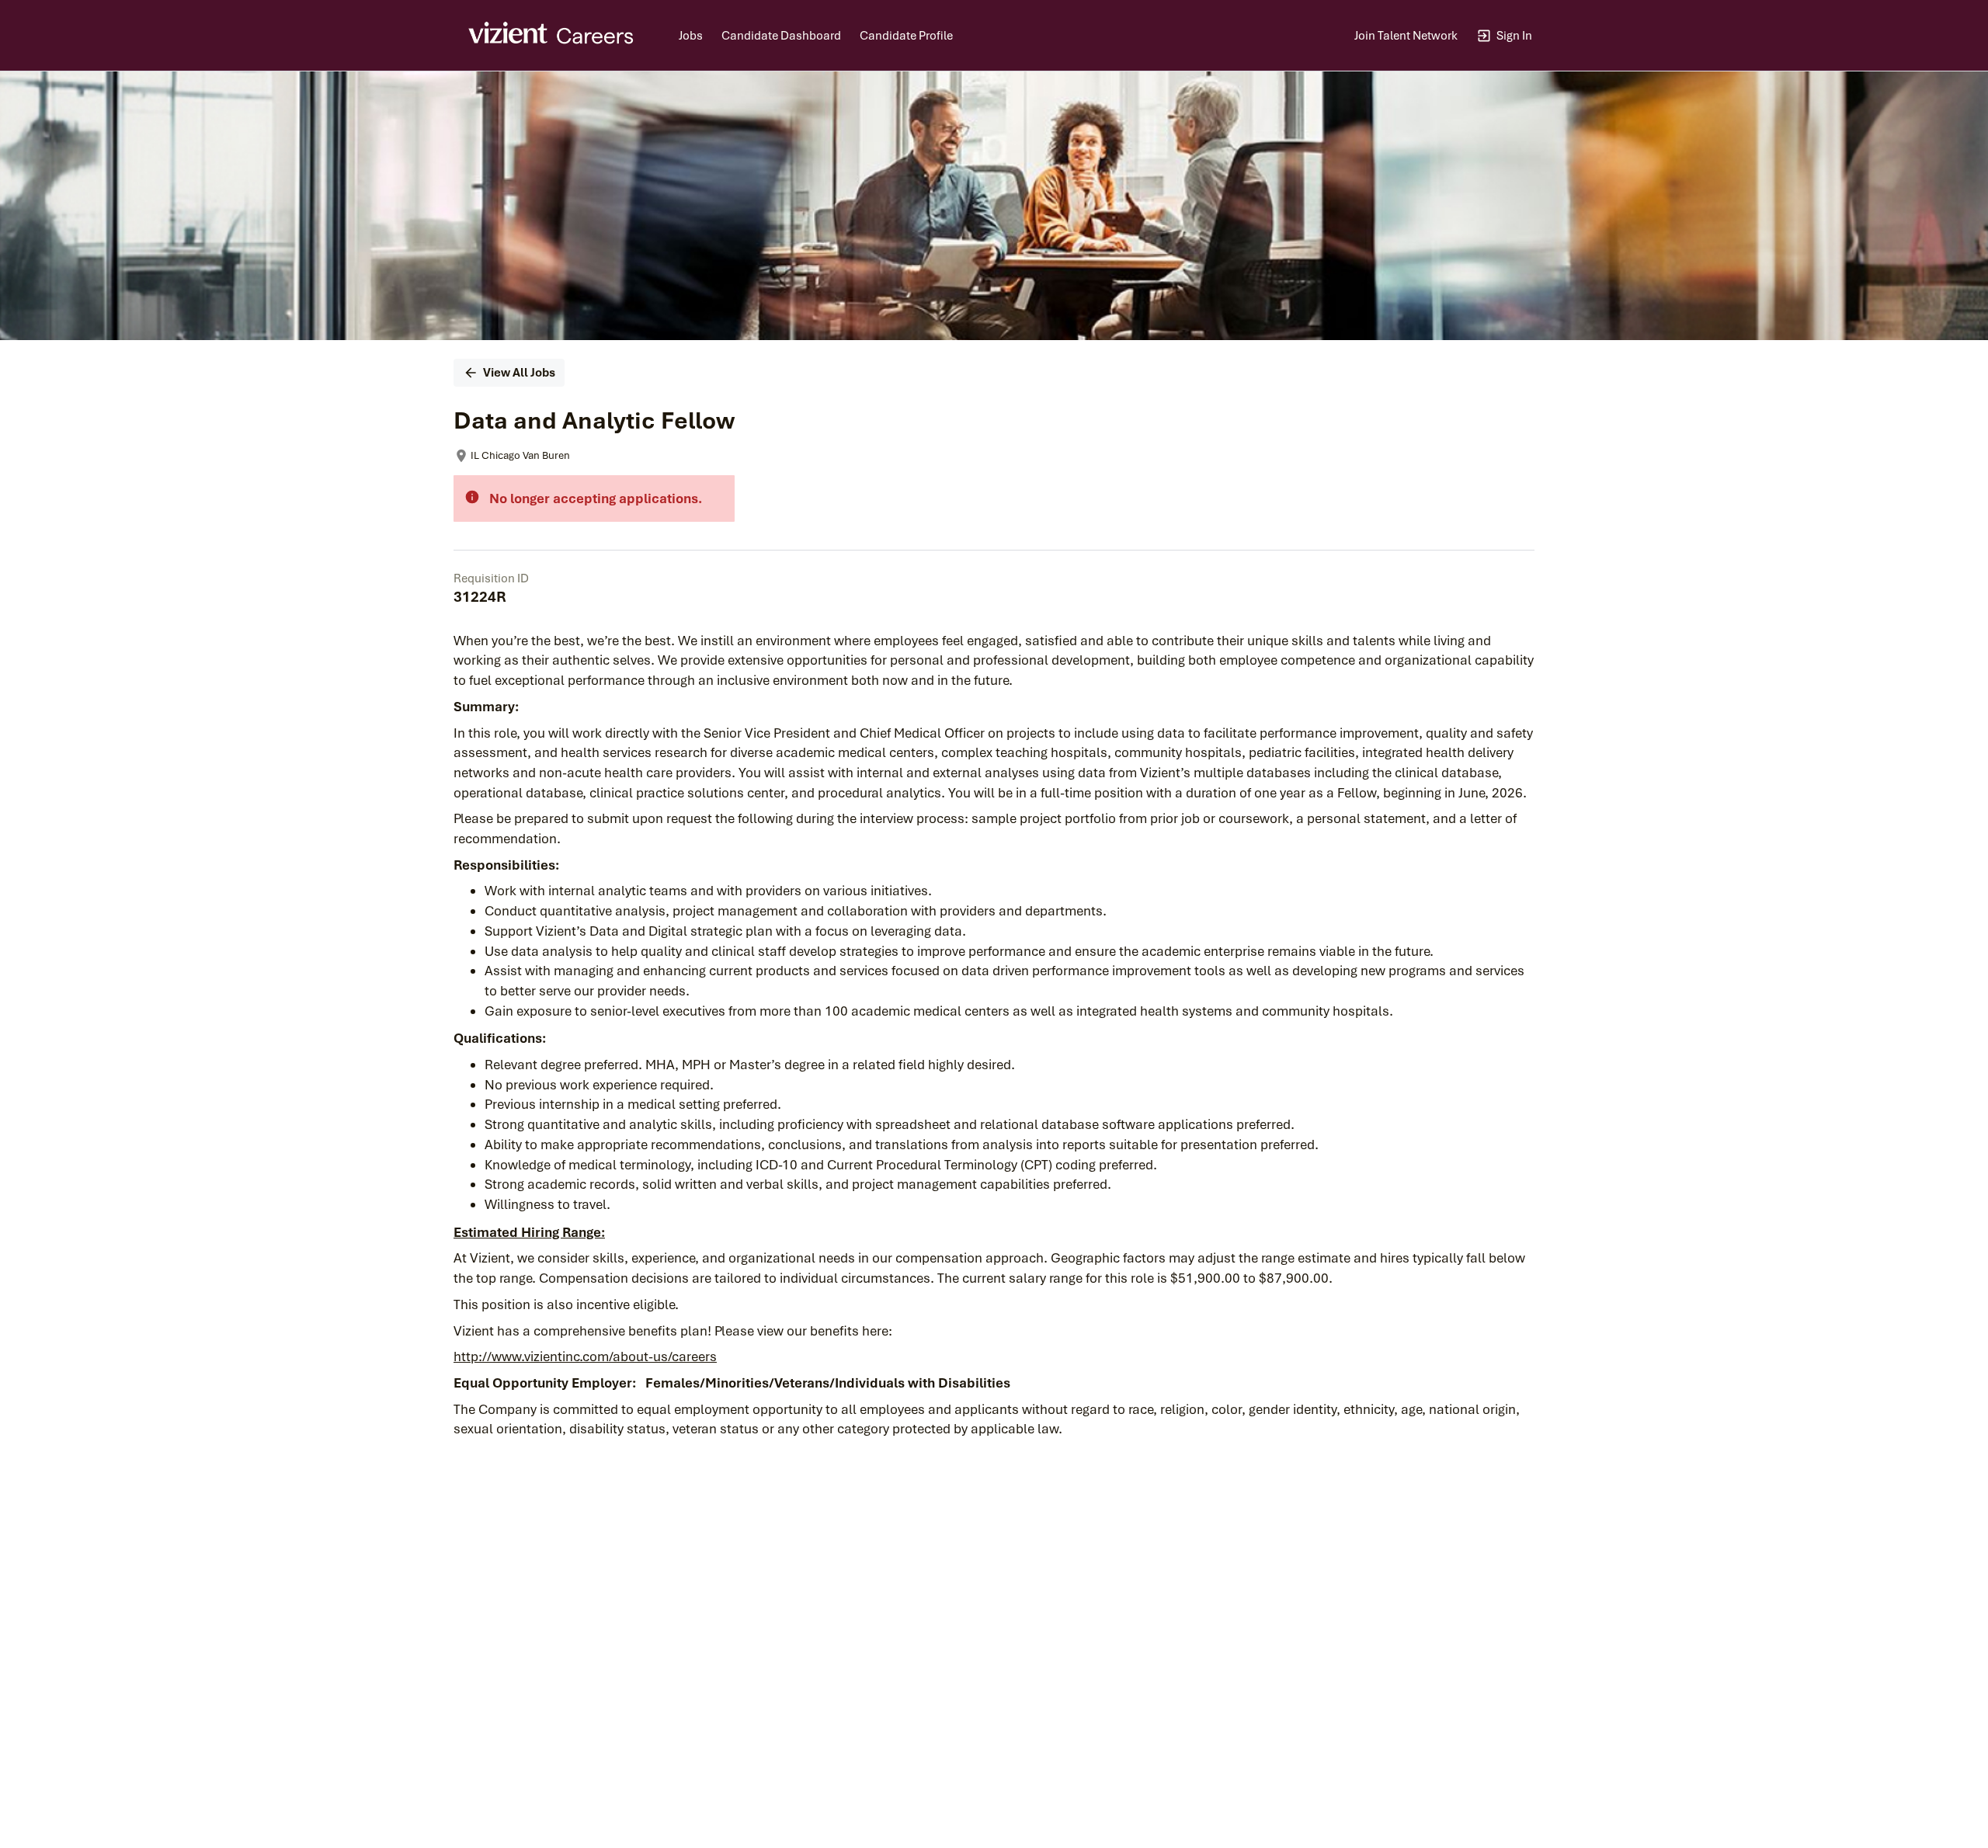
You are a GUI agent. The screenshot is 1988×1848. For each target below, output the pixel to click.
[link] (552, 36)
